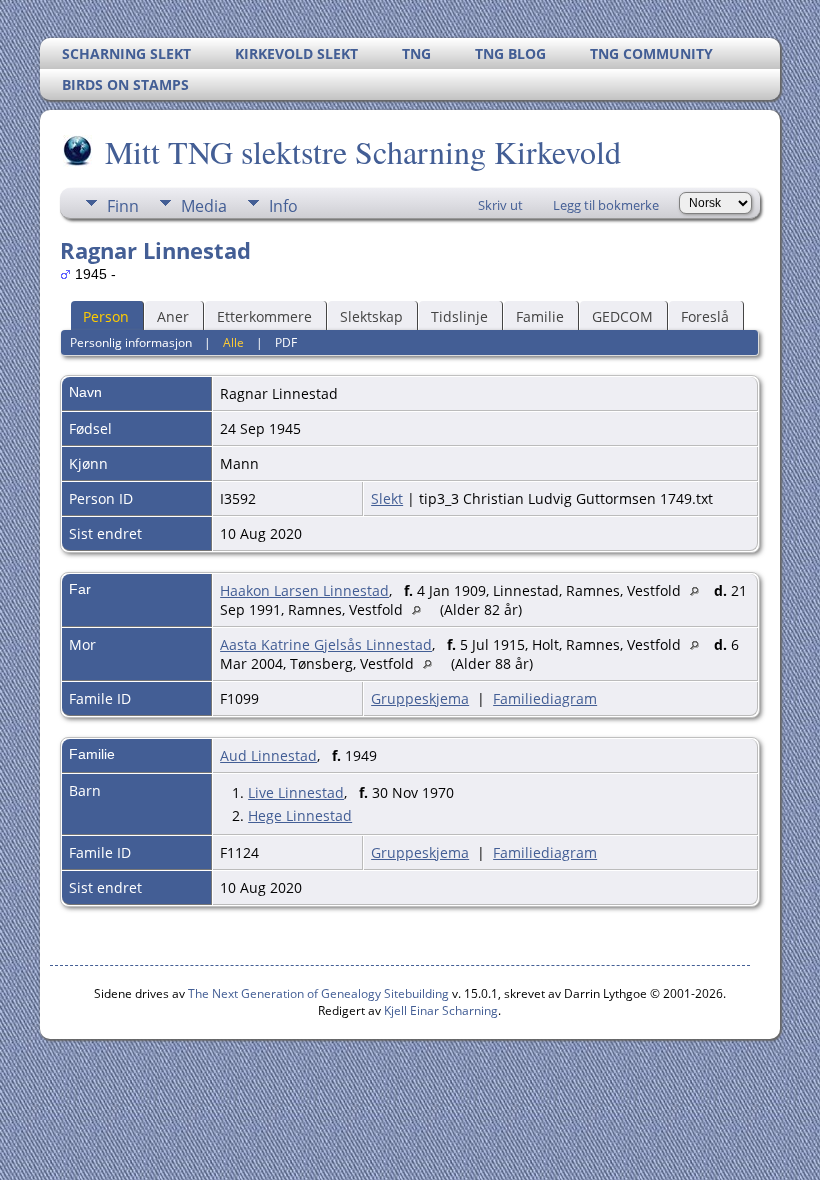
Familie (540, 316)
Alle (233, 342)
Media (204, 206)
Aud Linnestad (268, 755)
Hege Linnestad (300, 815)
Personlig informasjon (131, 342)
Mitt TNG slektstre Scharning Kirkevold (363, 151)
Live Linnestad (296, 792)
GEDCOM (622, 316)
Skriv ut (500, 205)
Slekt (387, 498)
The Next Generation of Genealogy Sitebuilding (318, 993)
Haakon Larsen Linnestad (304, 590)
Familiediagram (545, 698)
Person (106, 316)
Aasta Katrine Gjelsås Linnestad (326, 644)
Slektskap (371, 316)
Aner (173, 316)
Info (283, 206)
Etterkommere (264, 316)
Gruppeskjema (420, 698)
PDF (286, 342)
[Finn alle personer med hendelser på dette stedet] (699, 590)
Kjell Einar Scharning (441, 1010)
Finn (123, 206)
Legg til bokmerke (606, 205)
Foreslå (705, 316)
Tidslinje (459, 316)
